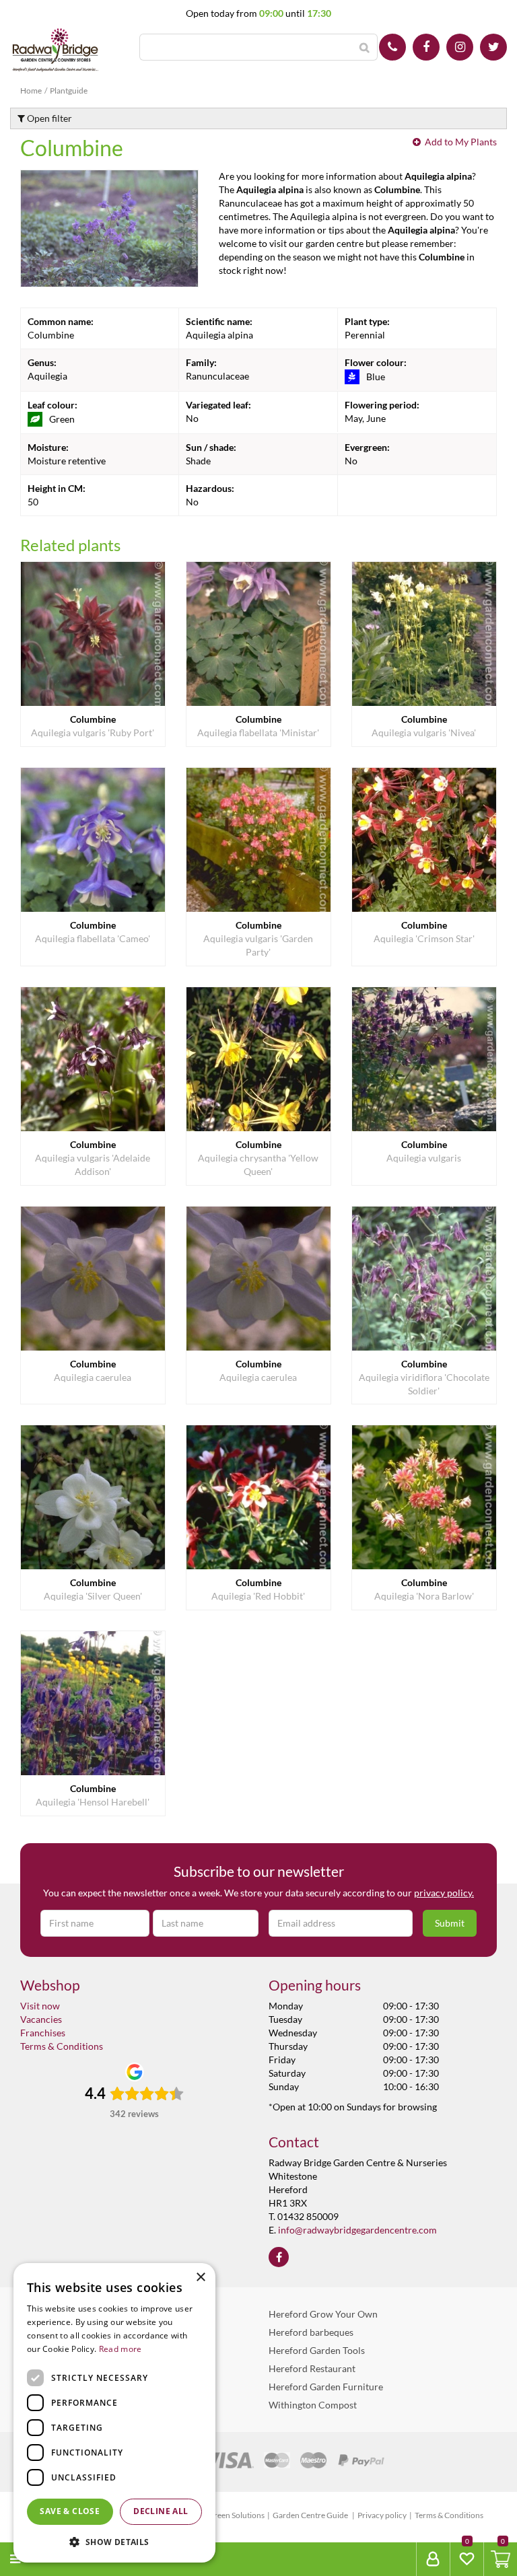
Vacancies (41, 2019)
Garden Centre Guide (311, 2515)
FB (426, 47)
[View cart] (501, 2559)
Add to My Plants (461, 142)
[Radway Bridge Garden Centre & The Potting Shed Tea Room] (56, 50)
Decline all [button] (161, 2511)
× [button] (200, 2278)
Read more (120, 2349)
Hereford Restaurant (312, 2368)
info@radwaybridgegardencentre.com (357, 2230)
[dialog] (114, 2413)
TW (493, 47)
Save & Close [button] (70, 2511)
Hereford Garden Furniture (326, 2387)
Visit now (40, 2006)
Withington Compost (313, 2405)
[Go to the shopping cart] (500, 2559)
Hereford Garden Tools (317, 2350)
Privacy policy (382, 2515)
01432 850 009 (392, 47)
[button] (114, 2541)
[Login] (433, 2559)
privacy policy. (444, 1893)
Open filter (48, 118)
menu (41, 2559)
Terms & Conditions (62, 2046)
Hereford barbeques (311, 2332)
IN (460, 47)
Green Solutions (236, 2515)
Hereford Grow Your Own (323, 2314)
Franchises (43, 2033)
